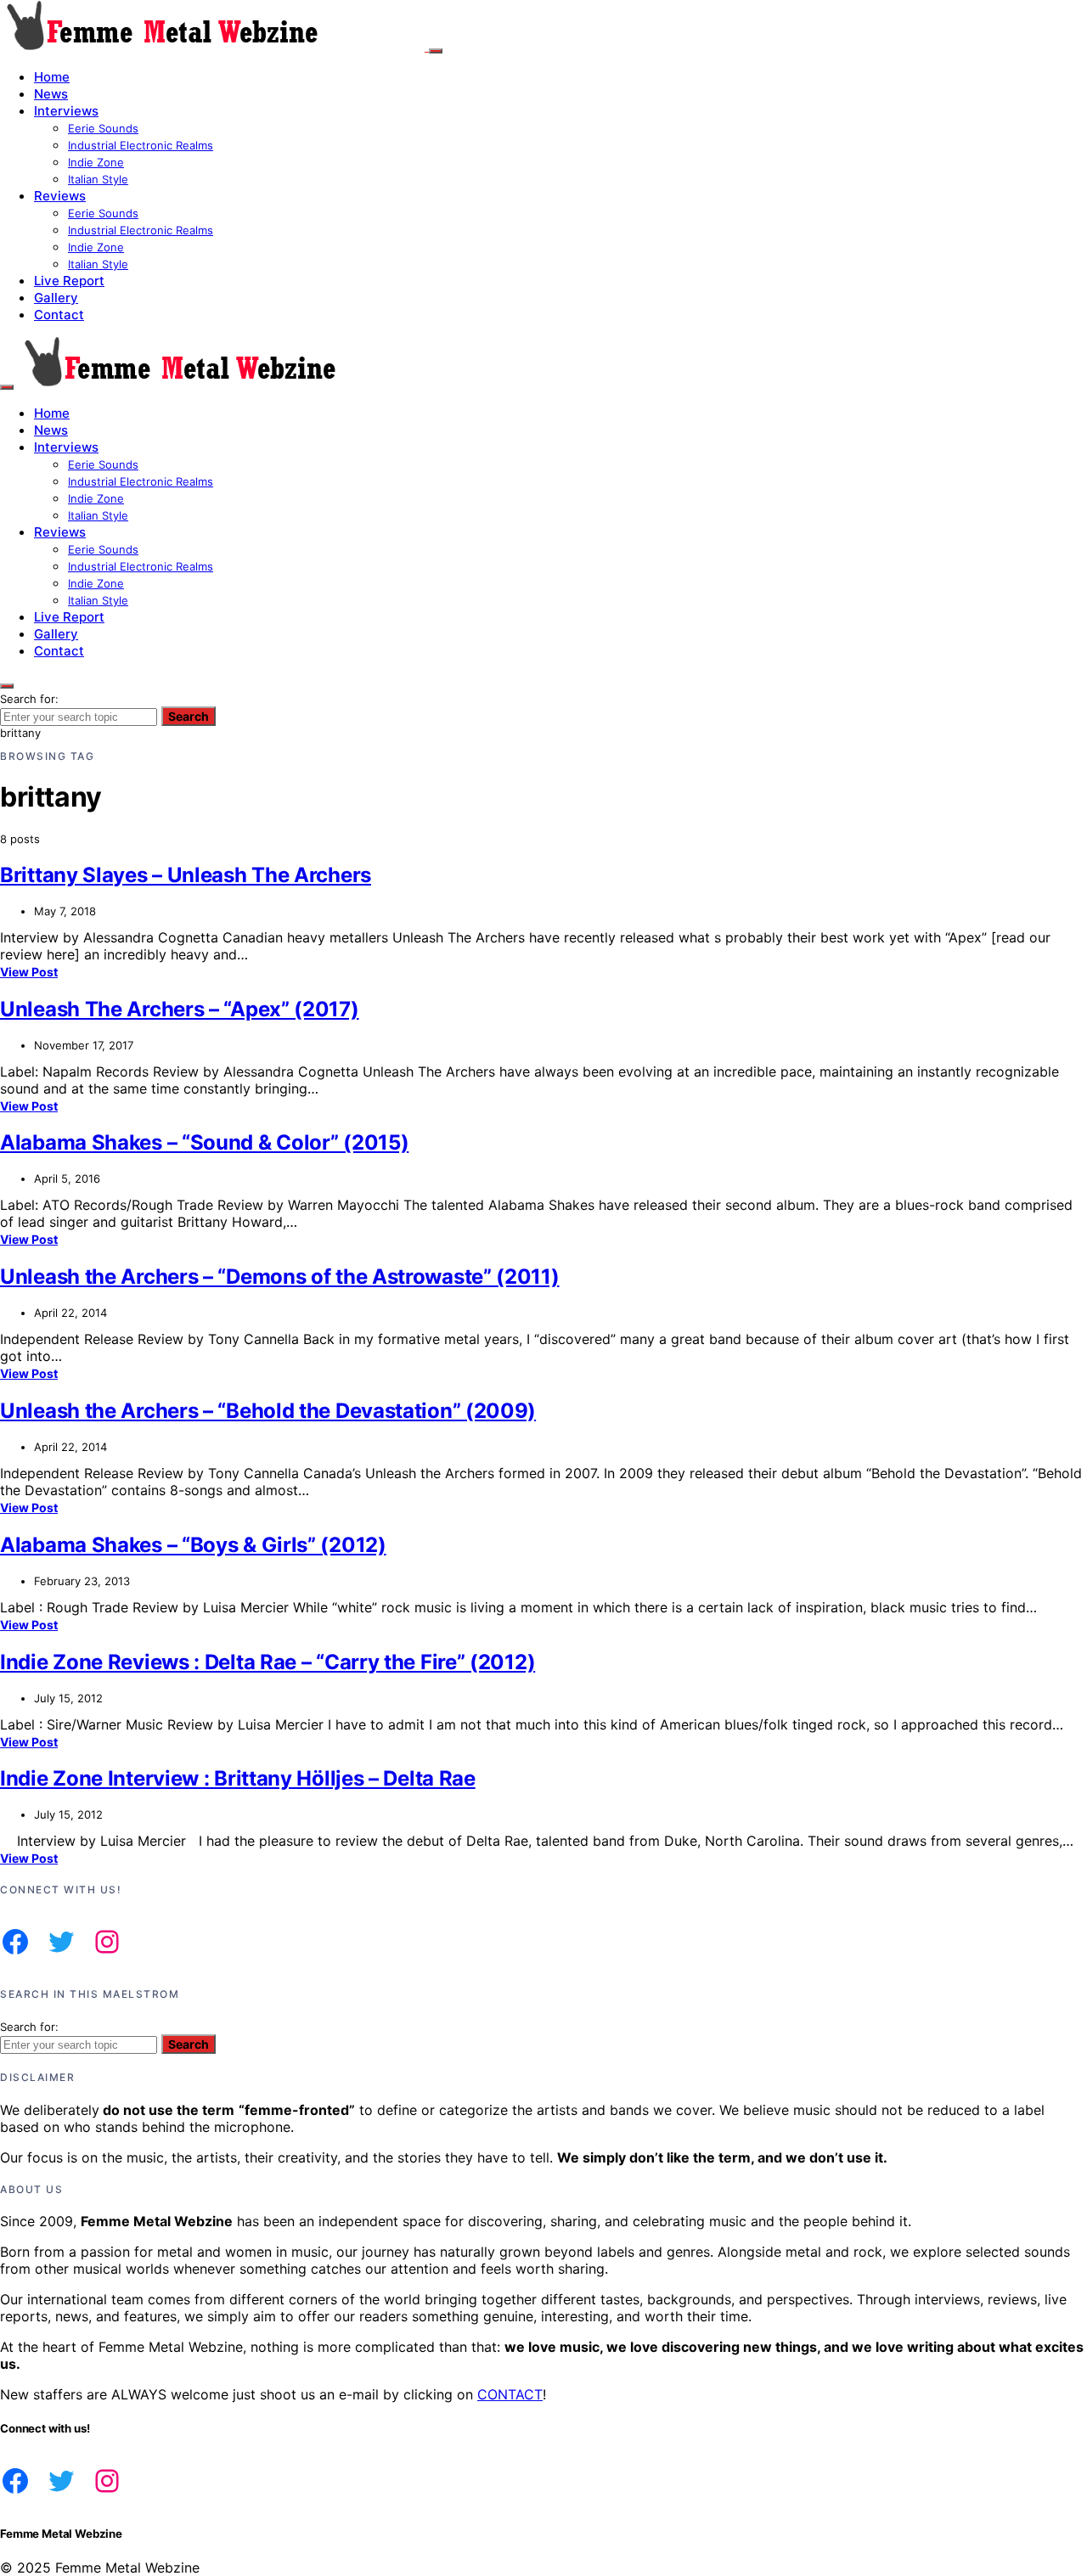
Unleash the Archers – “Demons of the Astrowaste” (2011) (280, 1277)
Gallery (56, 298)
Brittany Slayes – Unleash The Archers (186, 875)
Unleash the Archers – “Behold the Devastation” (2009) (268, 1411)
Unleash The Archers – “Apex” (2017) (180, 1009)
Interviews (66, 111)
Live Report (69, 281)
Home (52, 77)
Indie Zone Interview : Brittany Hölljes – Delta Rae (238, 1778)
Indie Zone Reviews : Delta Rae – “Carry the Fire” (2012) (268, 1662)
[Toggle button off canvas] (436, 51)
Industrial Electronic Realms (141, 145)
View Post (29, 972)
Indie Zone (96, 162)
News (51, 94)
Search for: (29, 699)
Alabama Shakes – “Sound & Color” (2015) (204, 1142)
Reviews (60, 196)
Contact (59, 315)
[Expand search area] (7, 387)
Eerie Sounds (103, 128)
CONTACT (510, 2394)
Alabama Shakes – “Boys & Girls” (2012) (193, 1545)
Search (189, 716)
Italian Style (98, 179)
